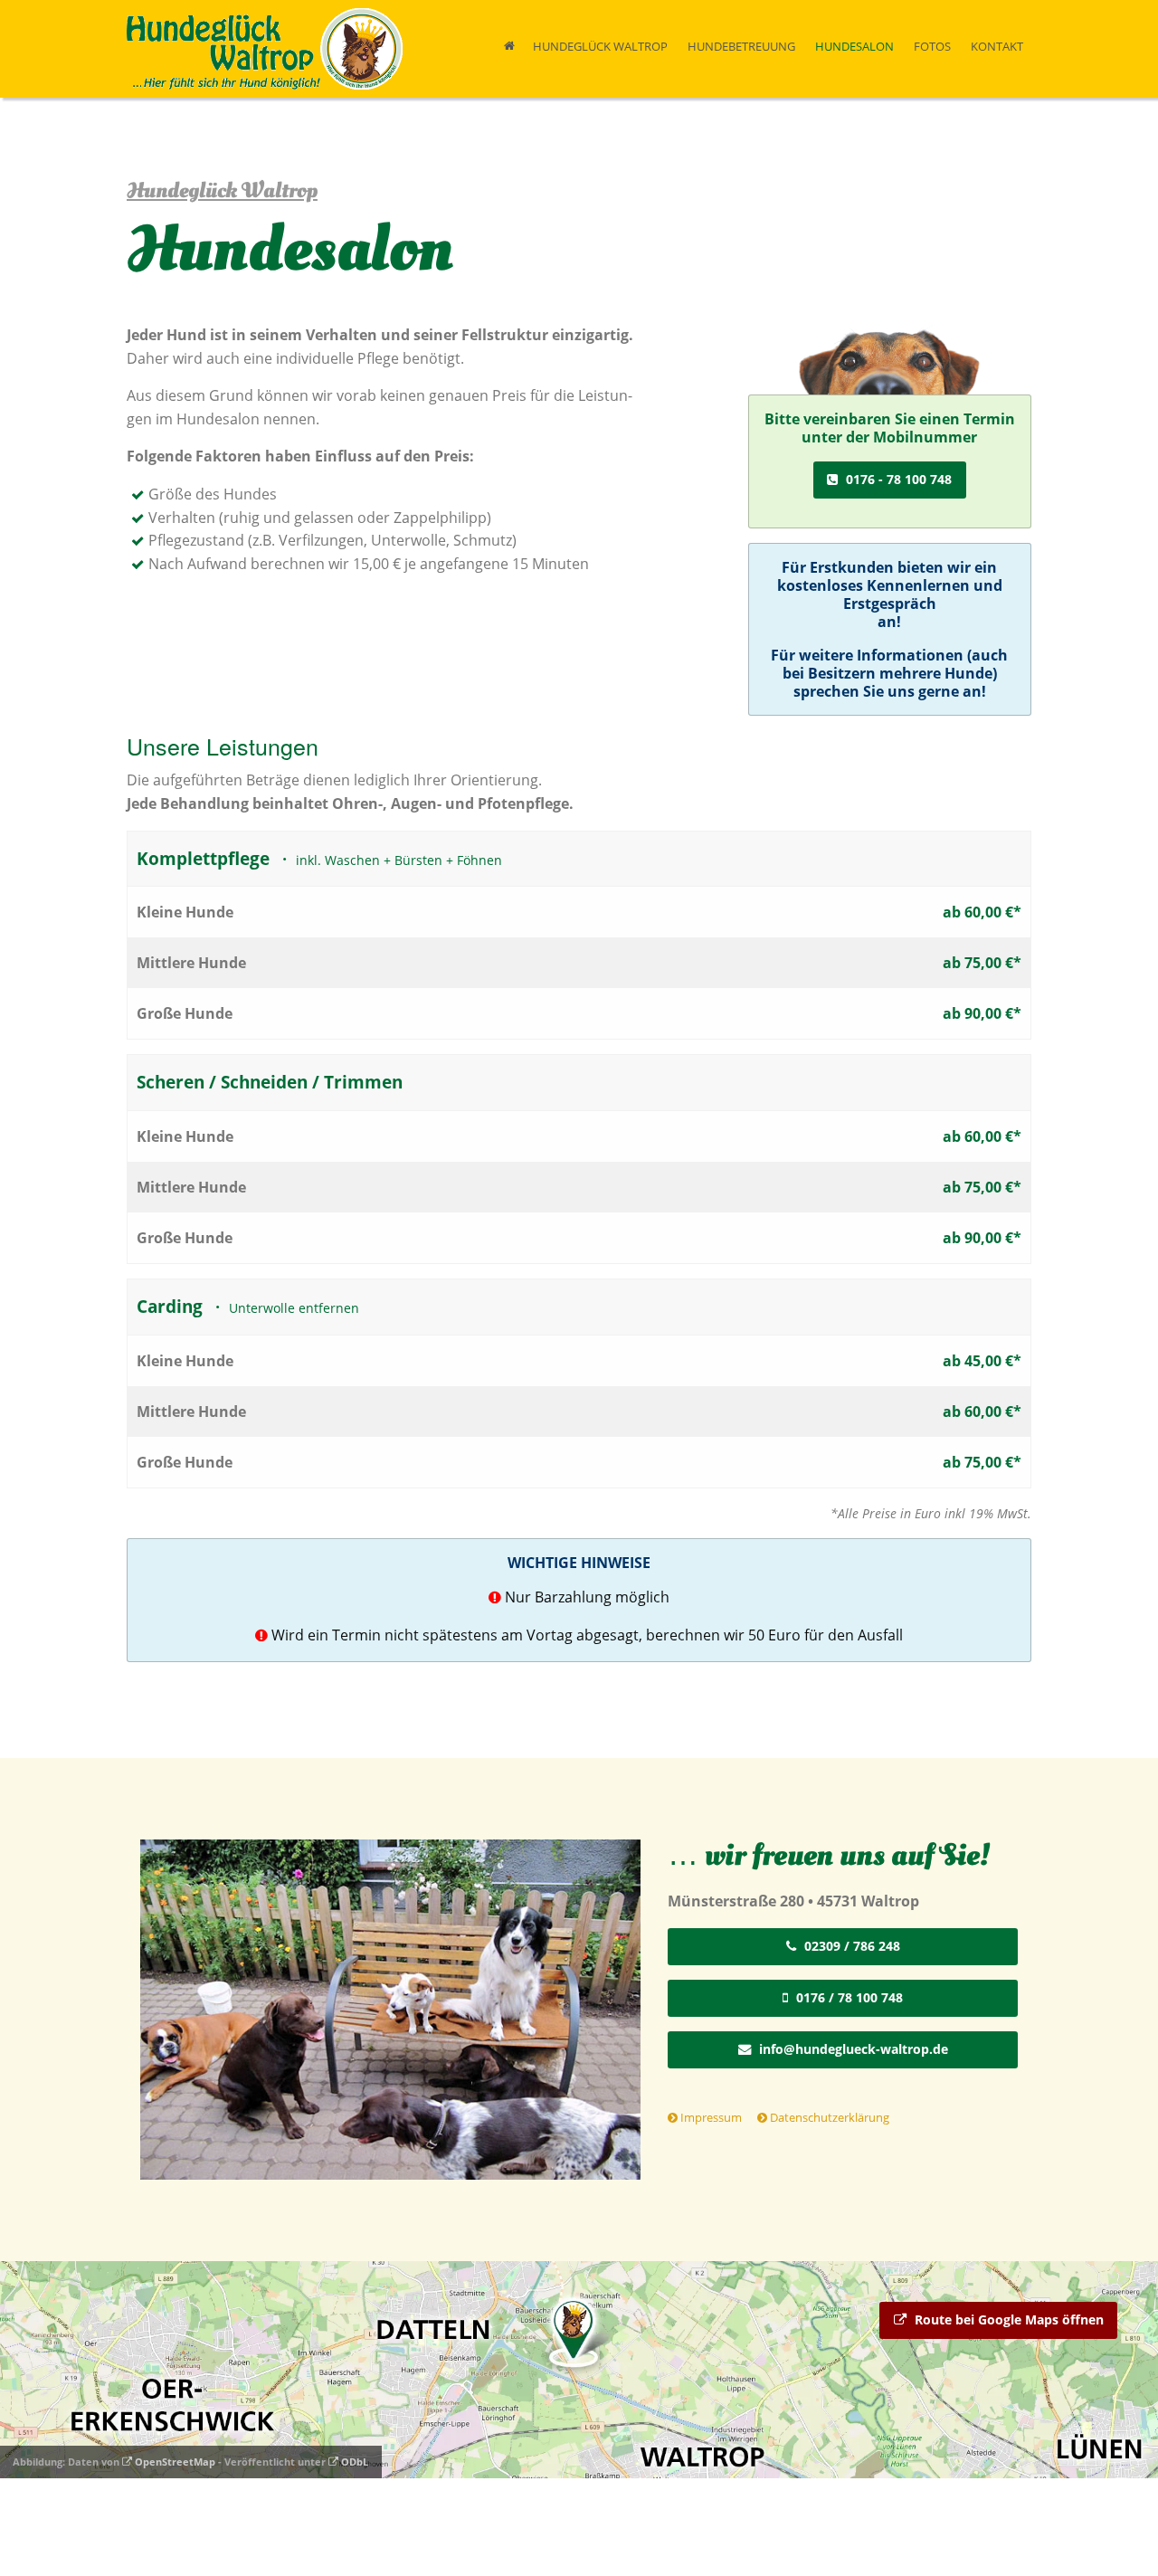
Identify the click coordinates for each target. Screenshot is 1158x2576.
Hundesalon (854, 46)
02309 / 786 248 (850, 1946)
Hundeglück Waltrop (600, 46)
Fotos (932, 46)
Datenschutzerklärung (828, 2117)
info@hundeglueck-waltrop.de (852, 2049)
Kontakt (997, 46)
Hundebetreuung (741, 46)
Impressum (710, 2117)
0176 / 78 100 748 (848, 1997)
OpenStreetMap (174, 2462)
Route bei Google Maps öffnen (1007, 2319)
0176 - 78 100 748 (897, 479)
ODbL (353, 2462)
